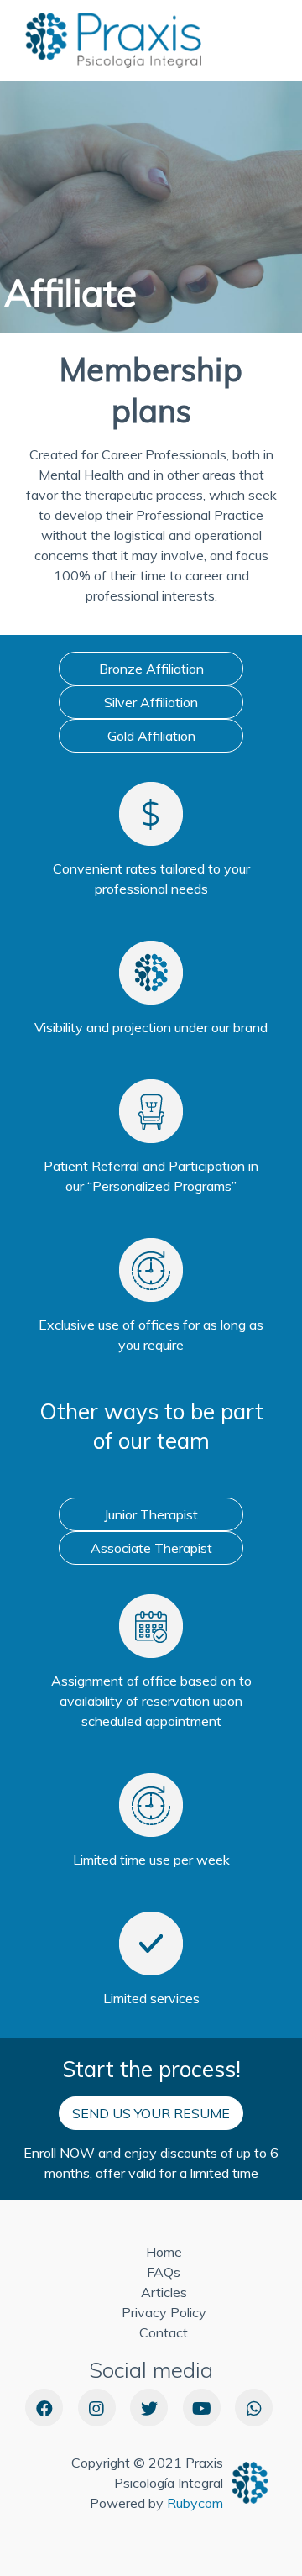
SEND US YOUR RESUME (151, 2113)
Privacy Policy (164, 2312)
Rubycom (195, 2503)
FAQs (164, 2272)
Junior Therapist (151, 1514)
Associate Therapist (151, 1548)
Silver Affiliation (151, 702)
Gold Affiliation (151, 736)
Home (164, 2252)
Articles (164, 2292)
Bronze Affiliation (151, 669)
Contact (164, 2332)
